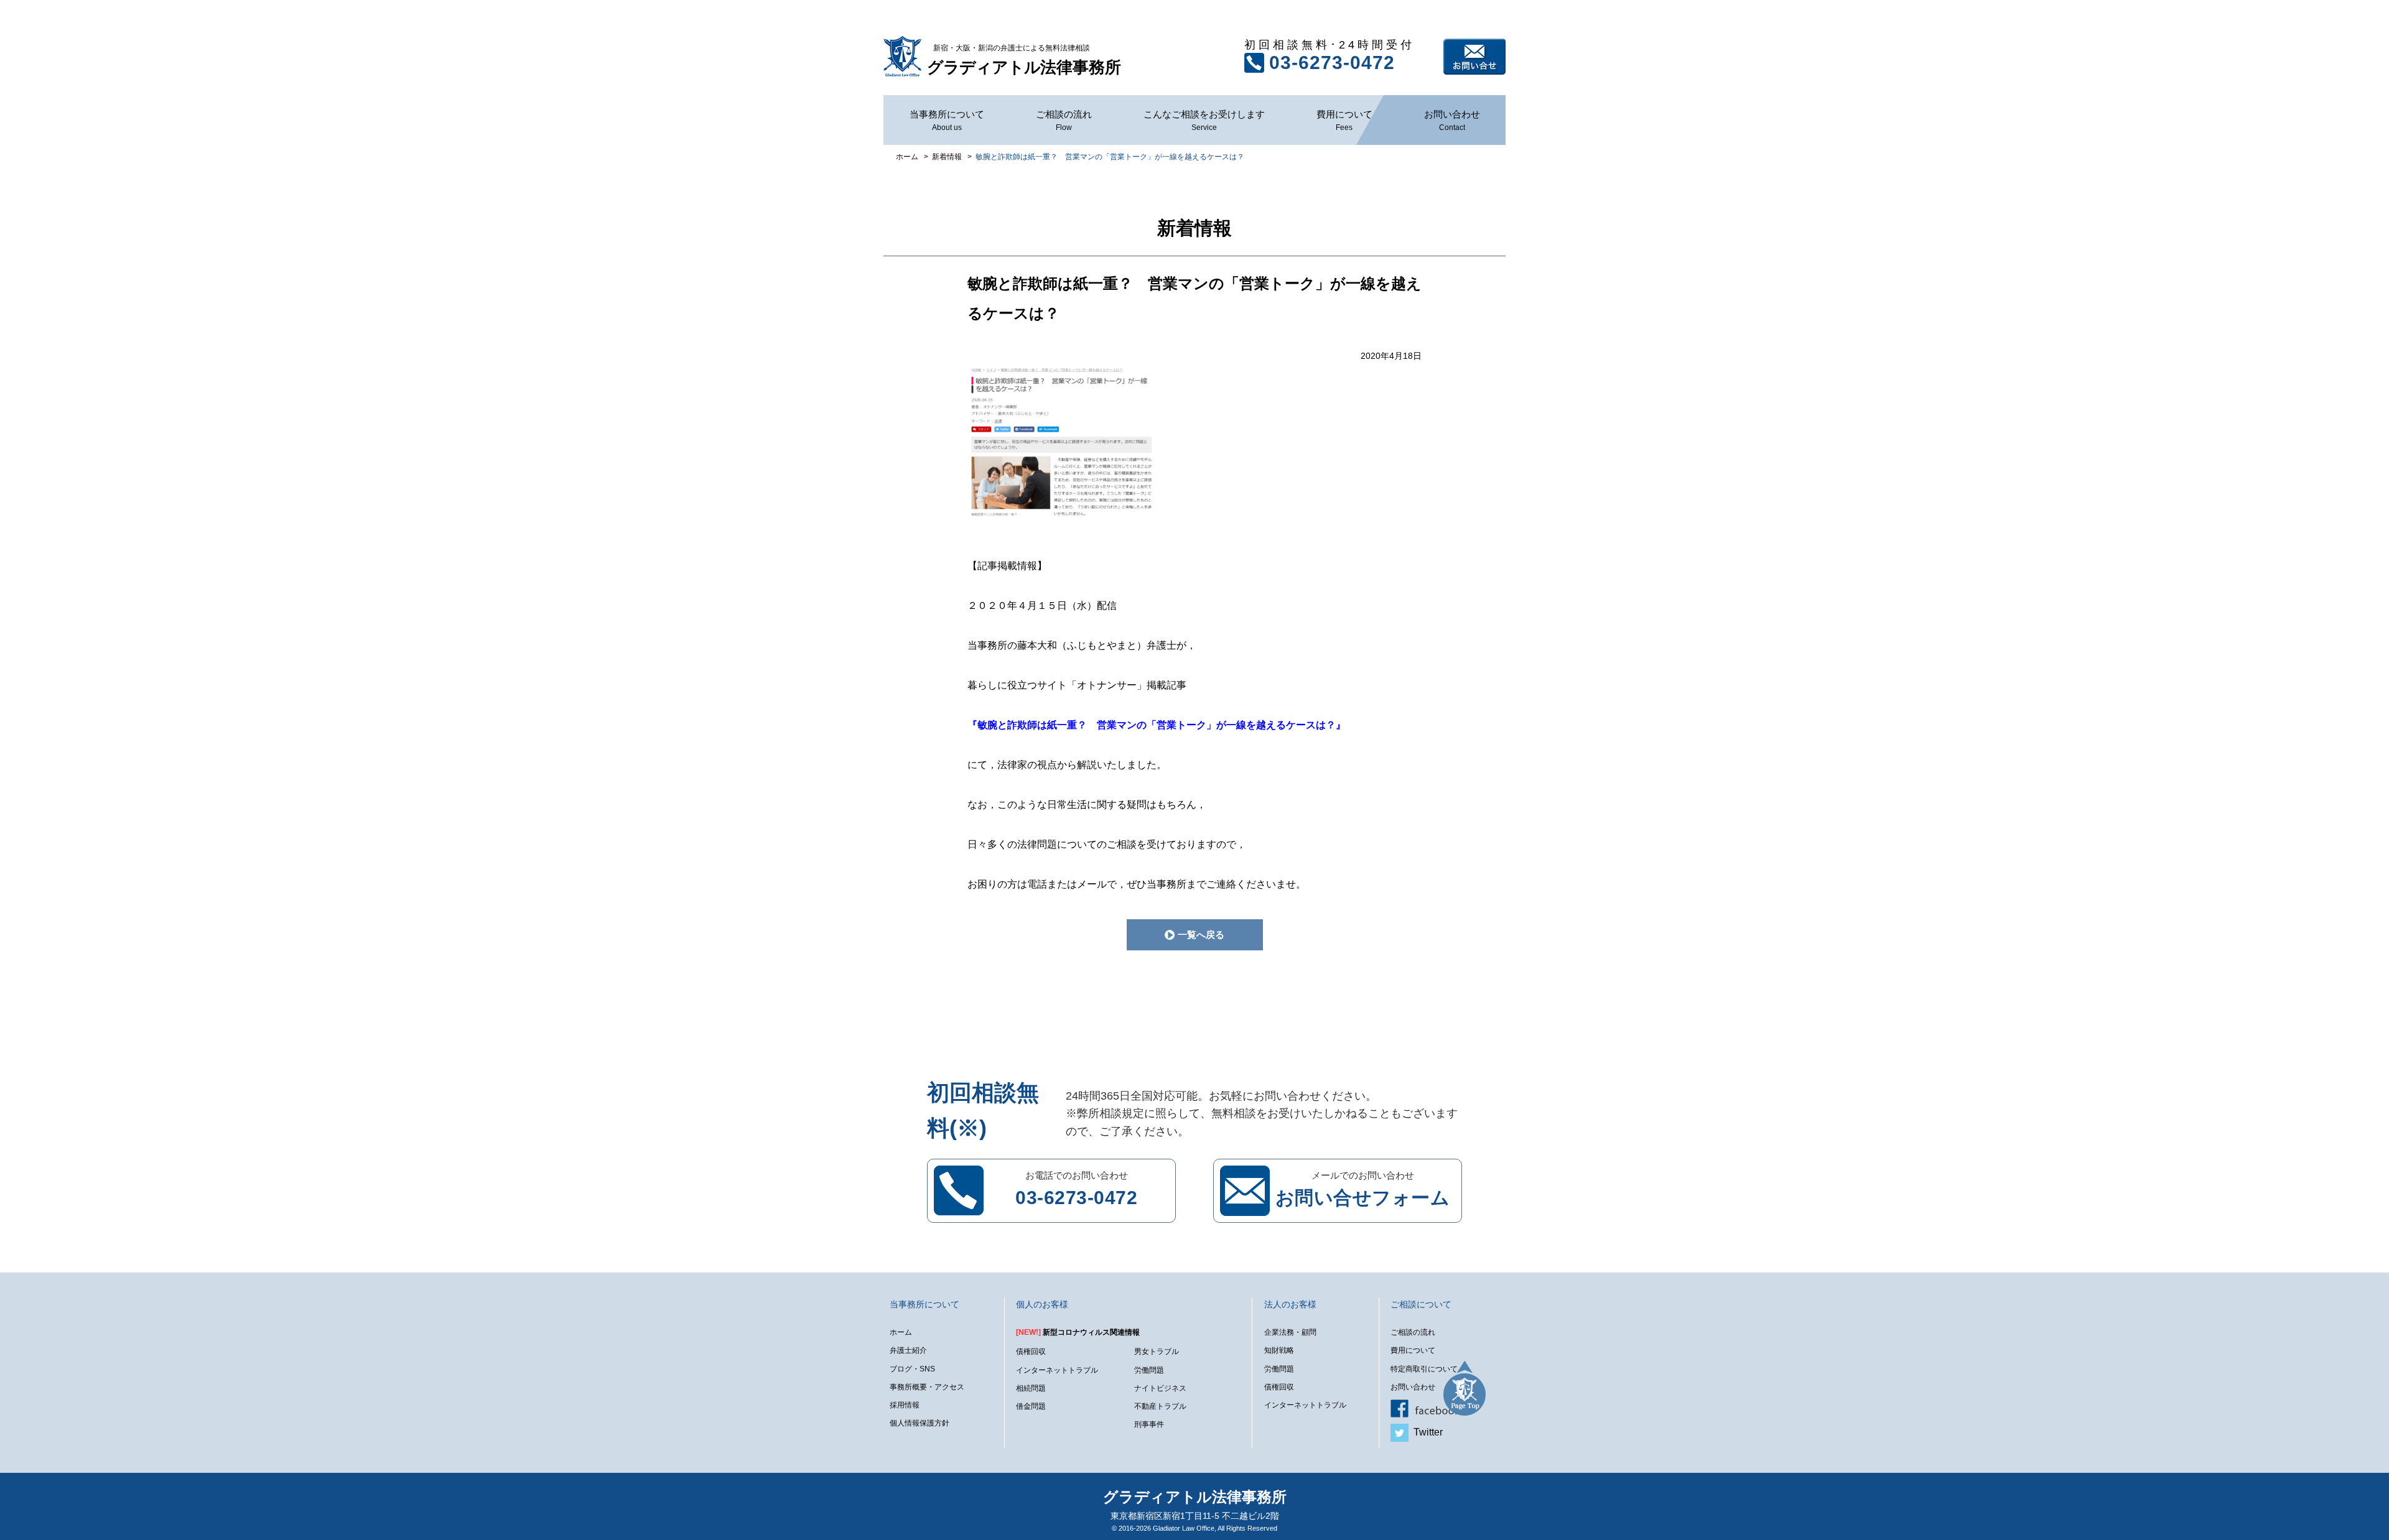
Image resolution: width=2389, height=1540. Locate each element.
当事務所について (947, 120)
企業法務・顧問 (1290, 1332)
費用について (1344, 120)
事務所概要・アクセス (927, 1387)
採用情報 (905, 1405)
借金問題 (1031, 1406)
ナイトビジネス (1160, 1388)
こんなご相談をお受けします (1204, 120)
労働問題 (1149, 1370)
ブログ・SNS (912, 1369)
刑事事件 (1149, 1424)
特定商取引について (1424, 1369)
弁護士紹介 (908, 1350)
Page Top (1465, 1388)
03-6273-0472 (1332, 63)
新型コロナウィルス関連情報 (1078, 1332)
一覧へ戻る (1201, 935)
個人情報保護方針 (920, 1423)
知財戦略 (1279, 1350)
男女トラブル (1157, 1352)
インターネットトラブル (1057, 1370)
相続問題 (1031, 1388)
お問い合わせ (1474, 57)
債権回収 (1031, 1352)
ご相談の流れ (1064, 120)
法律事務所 (1024, 60)
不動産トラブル (1160, 1406)
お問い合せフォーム (1363, 1198)
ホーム (901, 1332)
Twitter (1426, 1432)
